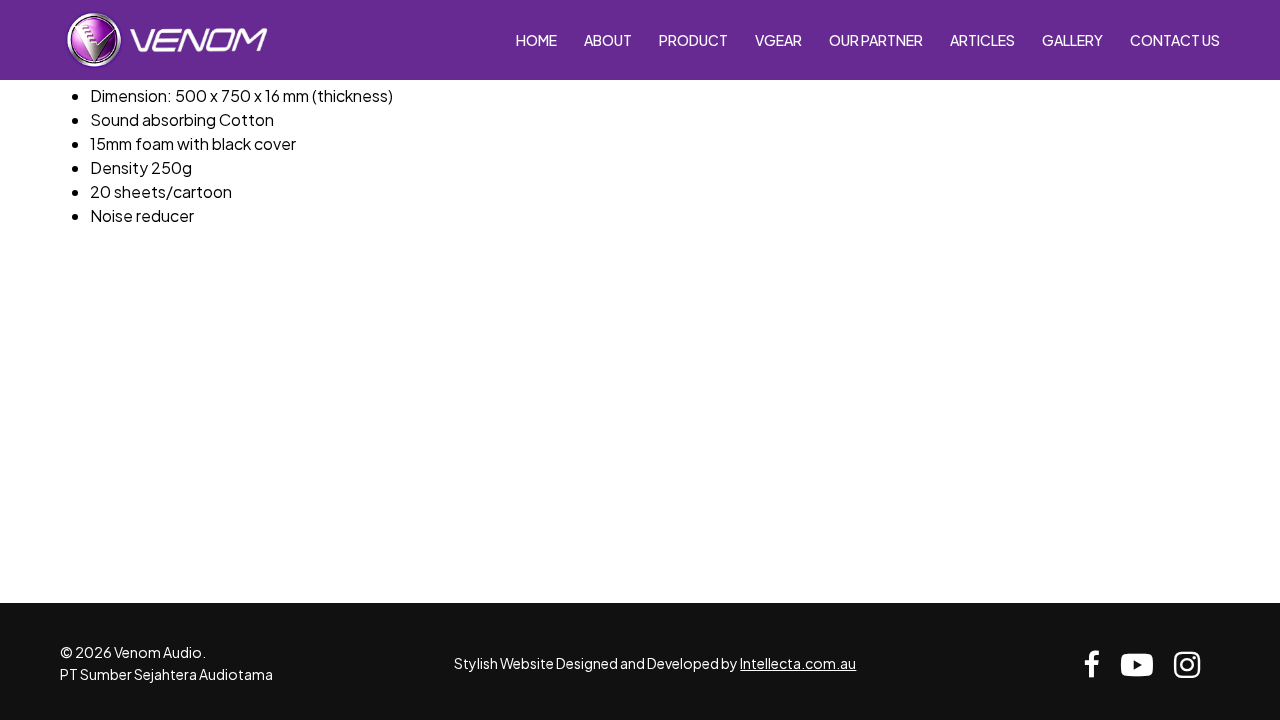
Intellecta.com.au (798, 663)
